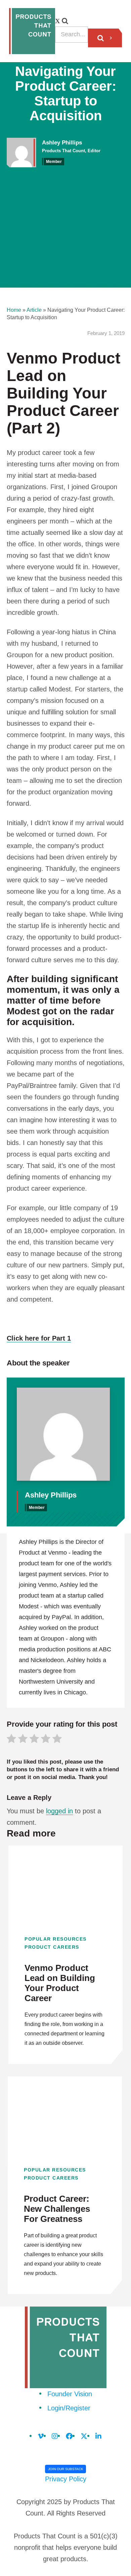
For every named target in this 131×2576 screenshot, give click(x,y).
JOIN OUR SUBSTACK (66, 2469)
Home (14, 310)
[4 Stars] (46, 1740)
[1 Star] (11, 1740)
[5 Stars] (57, 1740)
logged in (59, 1811)
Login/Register (69, 2408)
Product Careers (52, 1947)
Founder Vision (70, 2394)
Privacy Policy (66, 2479)
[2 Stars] (23, 1740)
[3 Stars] (34, 1740)
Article (34, 310)
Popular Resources (56, 1939)
